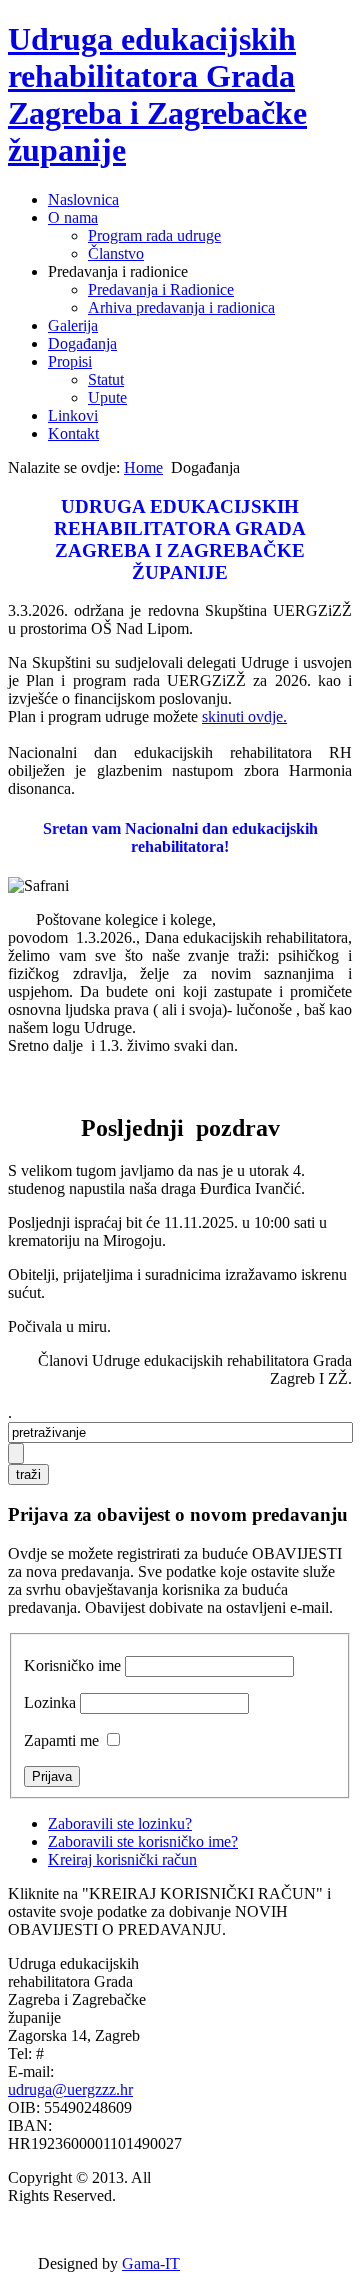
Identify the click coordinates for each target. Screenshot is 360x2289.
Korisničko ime (72, 1665)
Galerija (73, 325)
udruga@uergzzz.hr (70, 2089)
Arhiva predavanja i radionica (181, 307)
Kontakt (73, 433)
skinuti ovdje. (244, 716)
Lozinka (50, 1702)
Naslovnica (83, 199)
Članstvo (116, 253)
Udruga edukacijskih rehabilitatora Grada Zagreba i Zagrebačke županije (157, 94)
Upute (107, 397)
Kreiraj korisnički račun (122, 1859)
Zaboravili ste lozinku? (120, 1823)
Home (143, 467)
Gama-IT (151, 2263)
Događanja (82, 343)
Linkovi (73, 415)
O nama (73, 217)
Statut (106, 379)
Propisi (70, 361)
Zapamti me (61, 1740)
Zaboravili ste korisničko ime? (143, 1841)
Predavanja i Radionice (161, 289)
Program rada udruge (154, 235)
